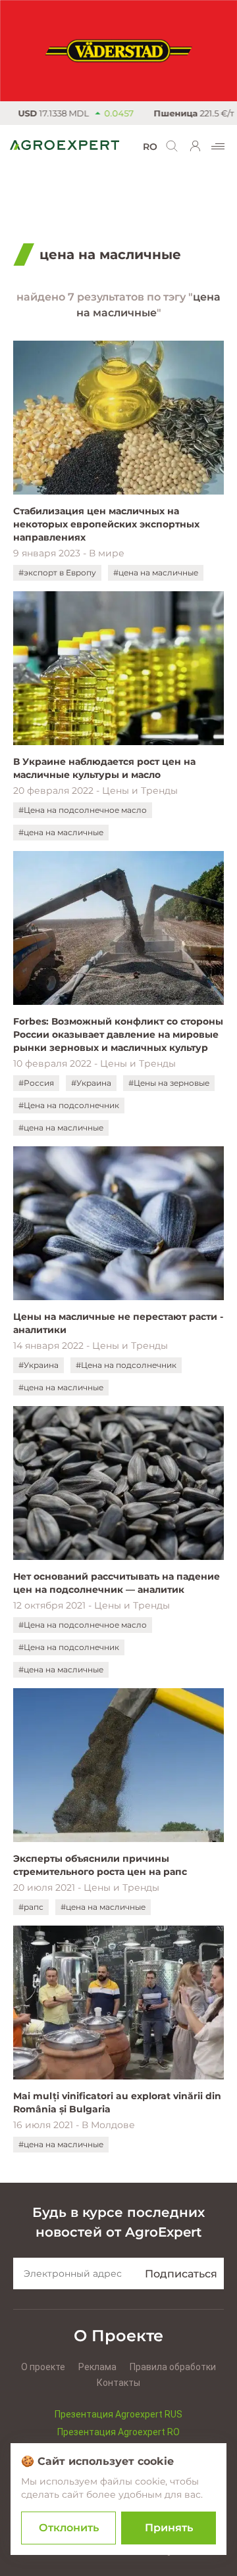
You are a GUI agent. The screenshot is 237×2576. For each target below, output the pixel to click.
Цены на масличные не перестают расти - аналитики (118, 1323)
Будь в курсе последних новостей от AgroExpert (118, 2222)
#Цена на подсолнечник (69, 1105)
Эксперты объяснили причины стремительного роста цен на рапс (100, 1865)
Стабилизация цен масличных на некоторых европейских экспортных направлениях (106, 524)
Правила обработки (173, 2367)
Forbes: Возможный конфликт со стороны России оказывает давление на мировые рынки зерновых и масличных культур (118, 1034)
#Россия (36, 1083)
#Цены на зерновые (169, 1083)
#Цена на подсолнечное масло (83, 810)
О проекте (43, 2367)
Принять (169, 2528)
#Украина (91, 1083)
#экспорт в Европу (57, 572)
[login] (196, 146)
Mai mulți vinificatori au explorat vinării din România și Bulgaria (117, 2102)
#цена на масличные (156, 572)
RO (150, 147)
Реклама (97, 2367)
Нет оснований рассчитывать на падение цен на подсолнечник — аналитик (117, 1583)
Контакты (118, 2383)
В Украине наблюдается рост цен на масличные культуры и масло (104, 768)
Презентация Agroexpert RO (118, 2432)
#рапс (31, 1907)
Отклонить (69, 2528)
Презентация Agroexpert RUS (118, 2414)
